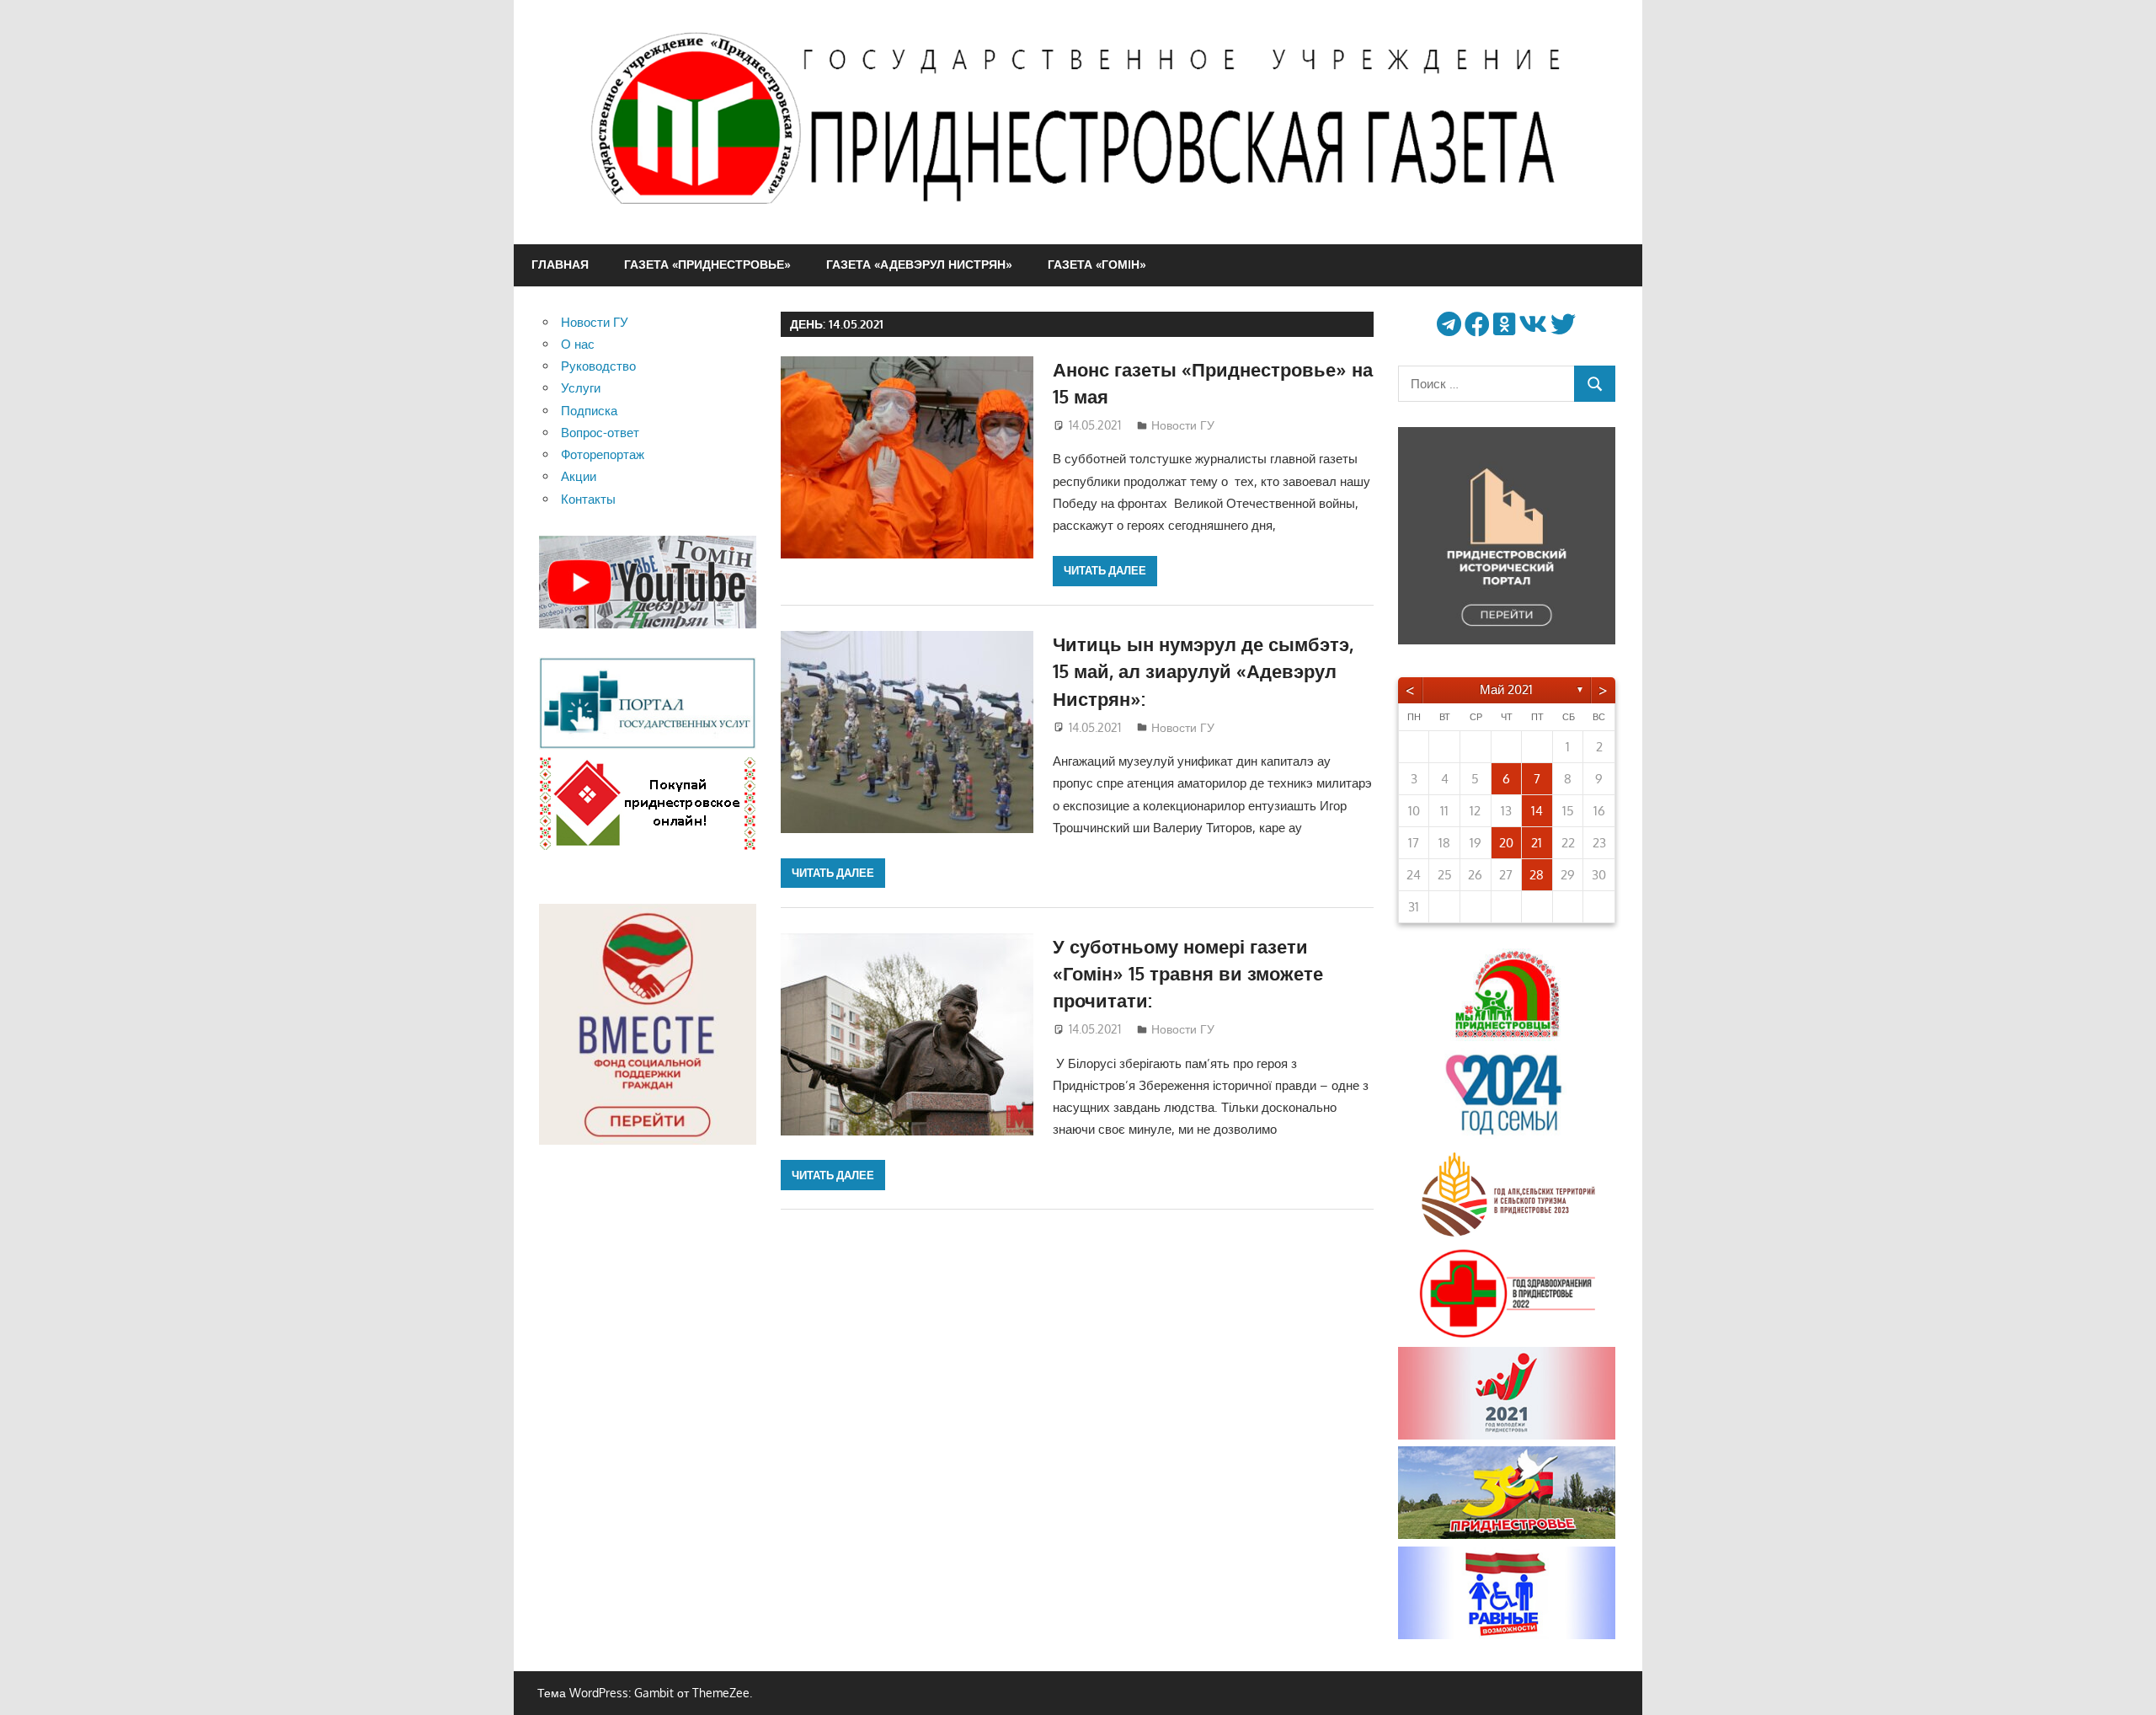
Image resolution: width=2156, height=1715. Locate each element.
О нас (578, 344)
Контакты (588, 499)
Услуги (581, 388)
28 (1537, 875)
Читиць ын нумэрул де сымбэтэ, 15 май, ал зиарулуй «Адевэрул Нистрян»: (1203, 671)
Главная (560, 264)
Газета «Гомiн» (1097, 264)
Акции (579, 476)
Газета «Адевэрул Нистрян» (919, 264)
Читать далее (1105, 570)
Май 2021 (1506, 689)
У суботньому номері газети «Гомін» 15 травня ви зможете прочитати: (1188, 973)
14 (1537, 811)
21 (1537, 843)
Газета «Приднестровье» (707, 264)
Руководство (598, 366)
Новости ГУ (1183, 425)
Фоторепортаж (603, 454)
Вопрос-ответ (600, 433)
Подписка (589, 411)
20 (1506, 843)
